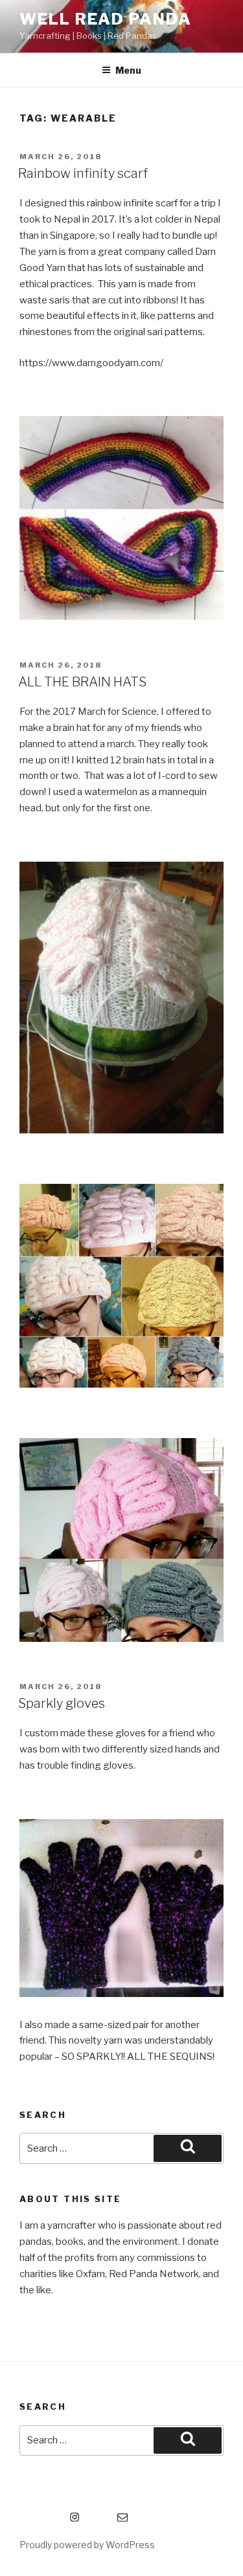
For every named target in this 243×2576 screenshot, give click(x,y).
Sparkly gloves (62, 1703)
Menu (128, 70)
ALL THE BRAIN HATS (82, 682)
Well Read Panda (106, 19)
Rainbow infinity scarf (83, 173)
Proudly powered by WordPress (87, 2545)
